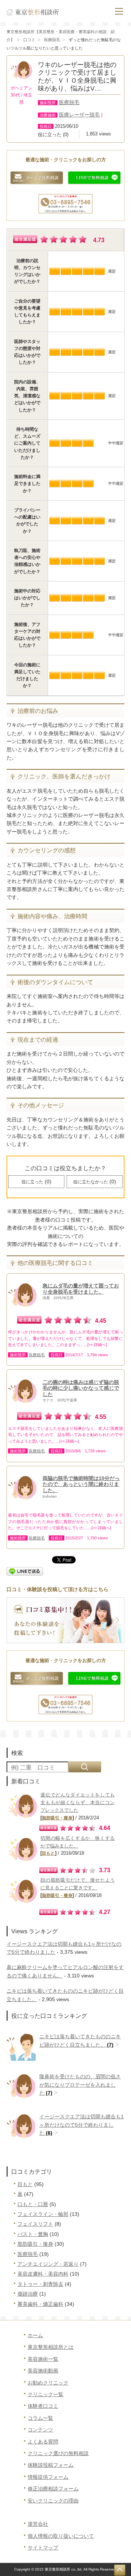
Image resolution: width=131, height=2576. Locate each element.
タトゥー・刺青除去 (40, 2284)
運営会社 (38, 2524)
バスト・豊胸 (33, 2234)
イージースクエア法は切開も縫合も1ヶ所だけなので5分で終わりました (82, 2125)
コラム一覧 (40, 2418)
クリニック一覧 (45, 2394)
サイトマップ (43, 2548)
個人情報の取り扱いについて (61, 2536)
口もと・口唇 (33, 2204)
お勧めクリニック (48, 2383)
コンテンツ (40, 2430)
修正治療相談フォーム (53, 2489)
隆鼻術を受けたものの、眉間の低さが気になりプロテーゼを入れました (80, 2085)
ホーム (35, 2335)
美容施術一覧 (43, 2359)
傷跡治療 (28, 2294)
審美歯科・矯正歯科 (40, 2304)
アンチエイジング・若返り (48, 2264)
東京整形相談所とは (51, 2347)
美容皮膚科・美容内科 (43, 2274)
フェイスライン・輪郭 (43, 2214)
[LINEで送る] (25, 1570)
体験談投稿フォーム (51, 2465)
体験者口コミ (43, 2406)
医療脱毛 (52, 40)
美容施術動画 (43, 2371)
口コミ (29, 40)
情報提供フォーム (48, 2477)
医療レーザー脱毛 (79, 115)
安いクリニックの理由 (53, 2501)
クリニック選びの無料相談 (58, 2453)
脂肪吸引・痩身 (57, 1818)
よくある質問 (43, 2442)
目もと (48, 1853)
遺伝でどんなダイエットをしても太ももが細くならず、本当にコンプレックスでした (78, 1802)
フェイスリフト (35, 2224)
